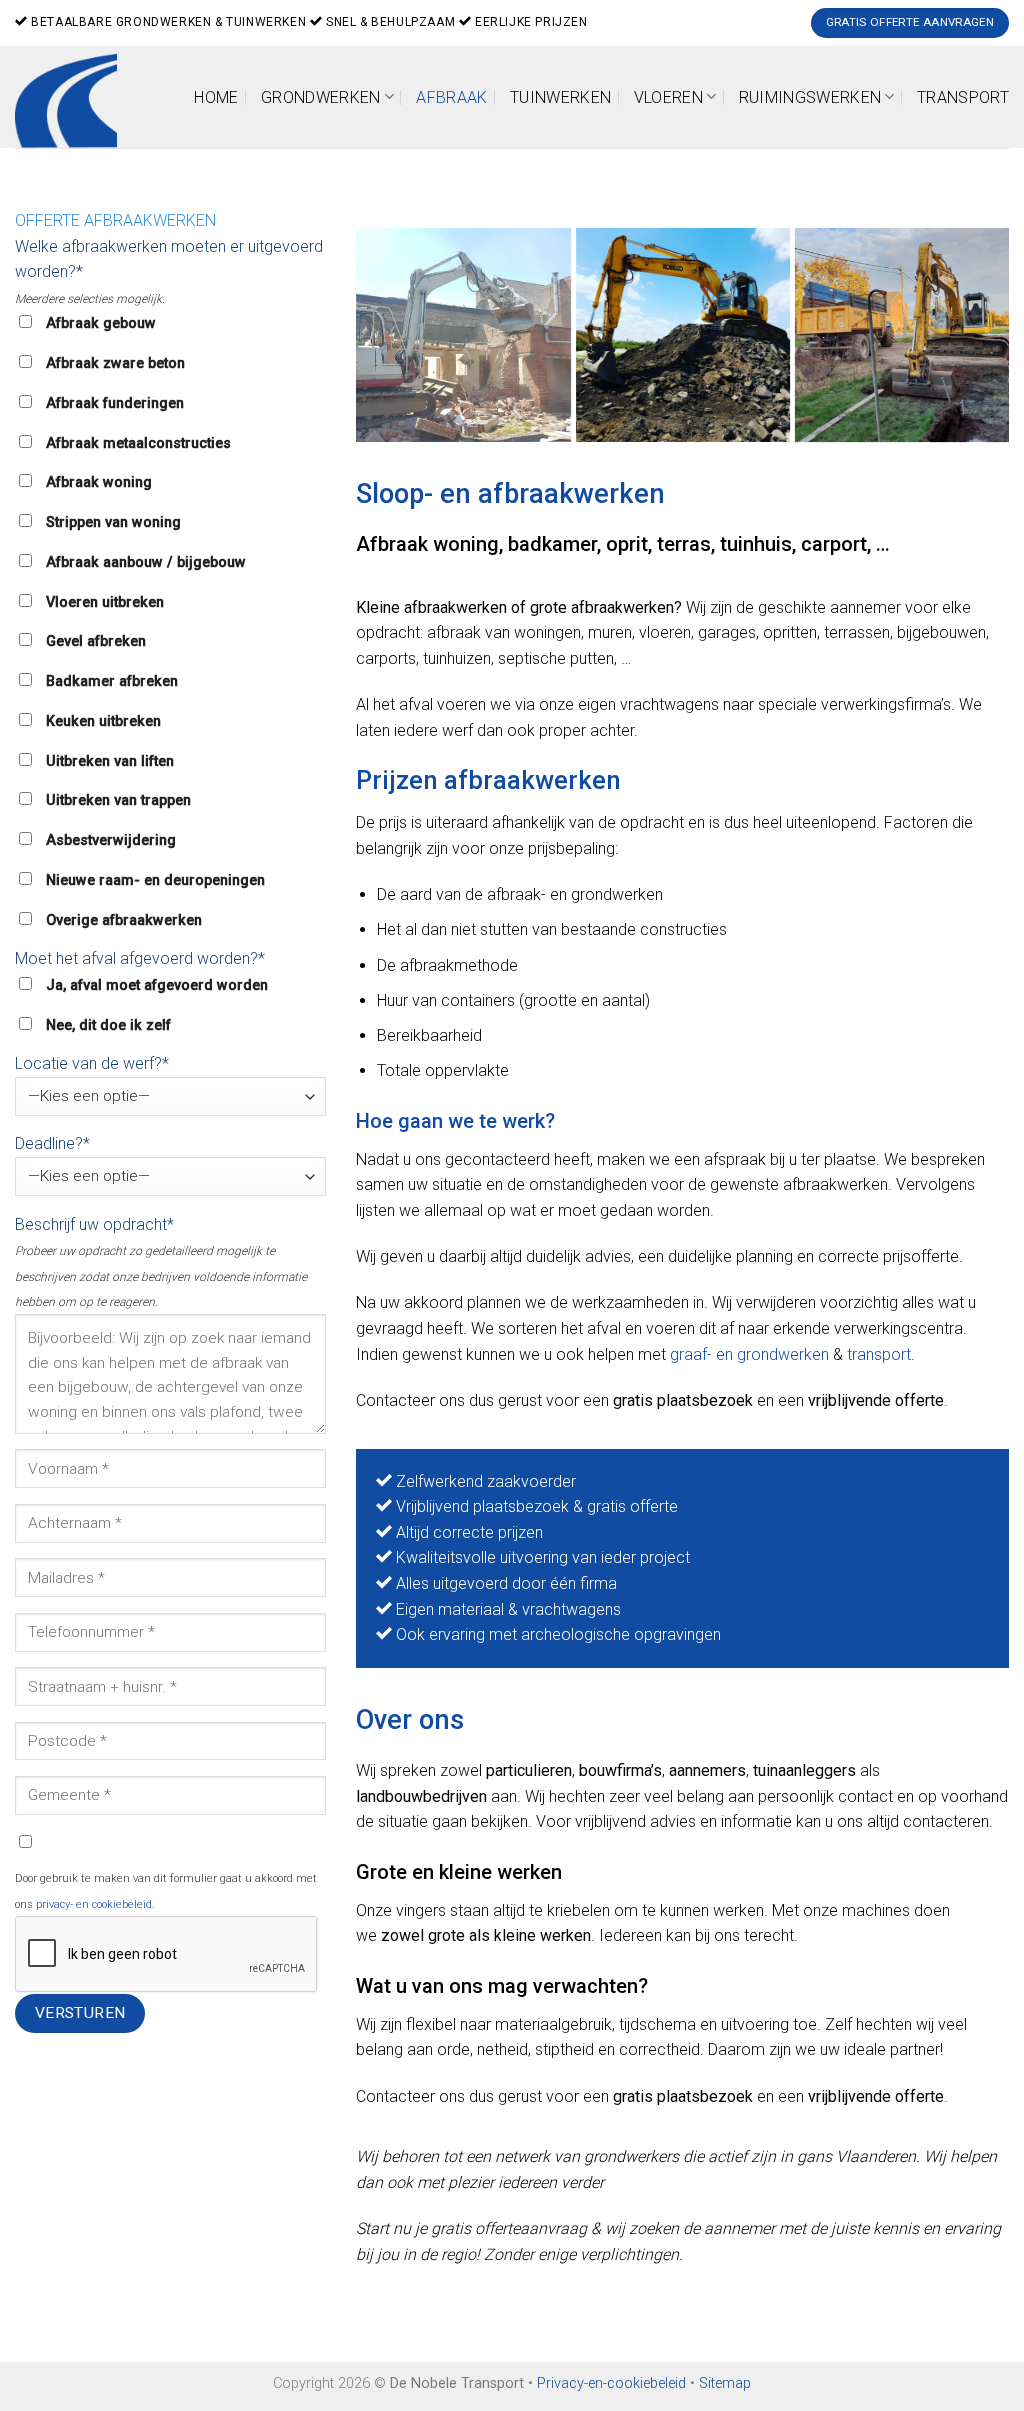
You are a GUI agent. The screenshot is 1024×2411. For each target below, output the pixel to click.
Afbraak (451, 97)
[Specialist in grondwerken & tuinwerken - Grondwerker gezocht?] (73, 97)
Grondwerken (321, 97)
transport (879, 1354)
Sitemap (725, 2383)
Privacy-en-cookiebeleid (611, 2383)
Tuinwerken (560, 97)
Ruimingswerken (810, 97)
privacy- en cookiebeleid (94, 1904)
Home (216, 97)
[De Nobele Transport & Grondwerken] (683, 335)
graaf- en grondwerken (749, 1354)
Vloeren (668, 97)
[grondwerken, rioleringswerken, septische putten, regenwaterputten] (463, 335)
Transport (963, 97)
